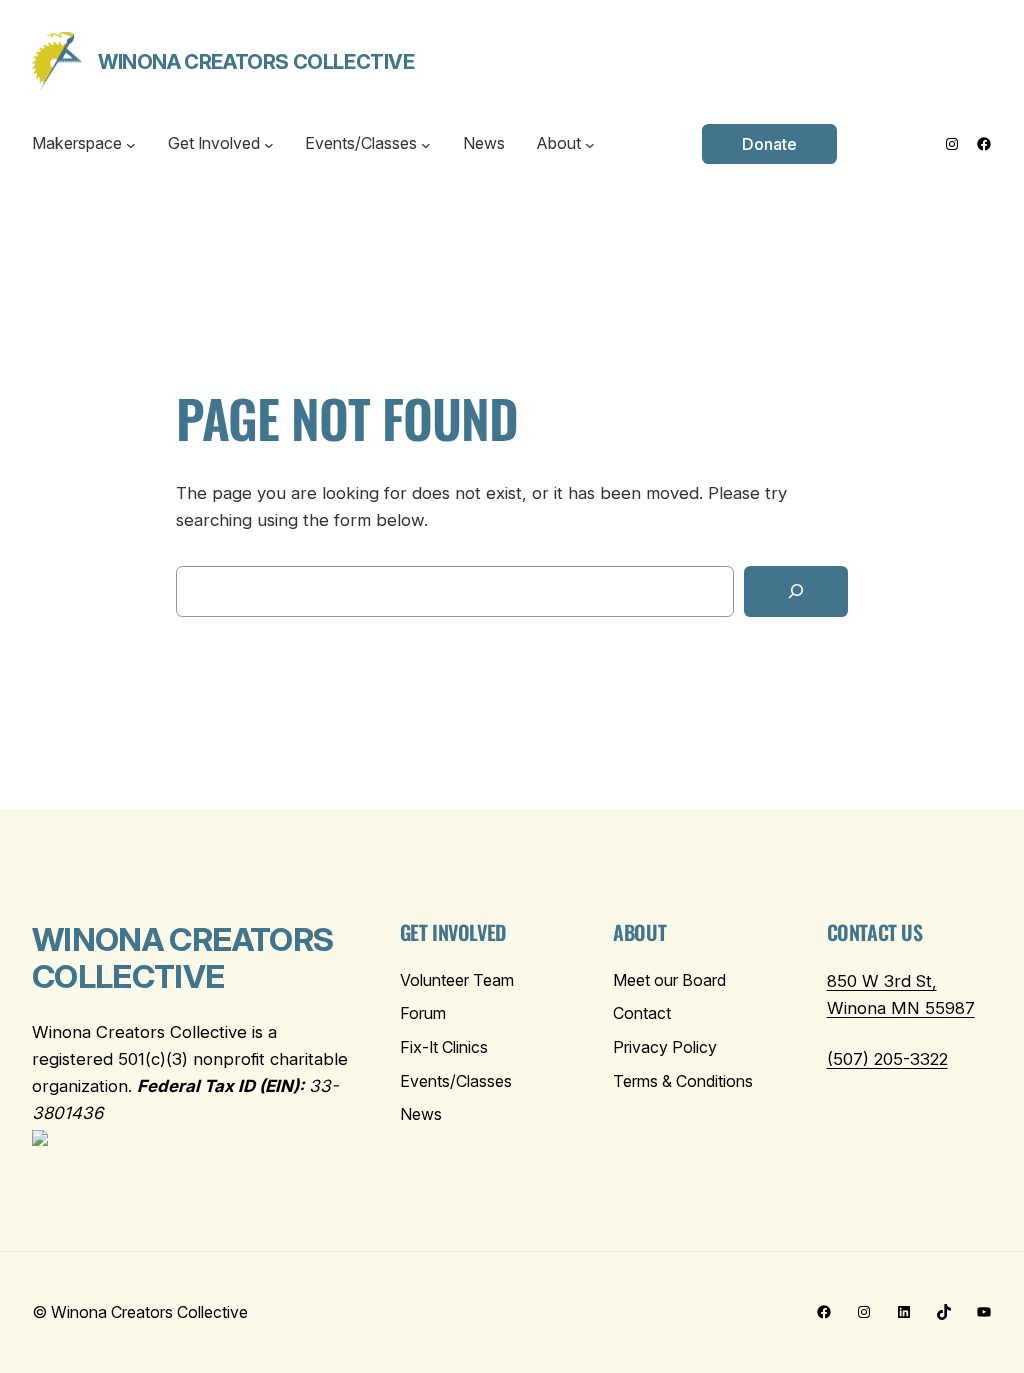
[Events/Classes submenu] (426, 144)
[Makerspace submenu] (131, 144)
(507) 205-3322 (887, 1059)
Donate (769, 144)
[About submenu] (590, 144)
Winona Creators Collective (256, 62)
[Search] (796, 591)
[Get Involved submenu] (269, 144)
